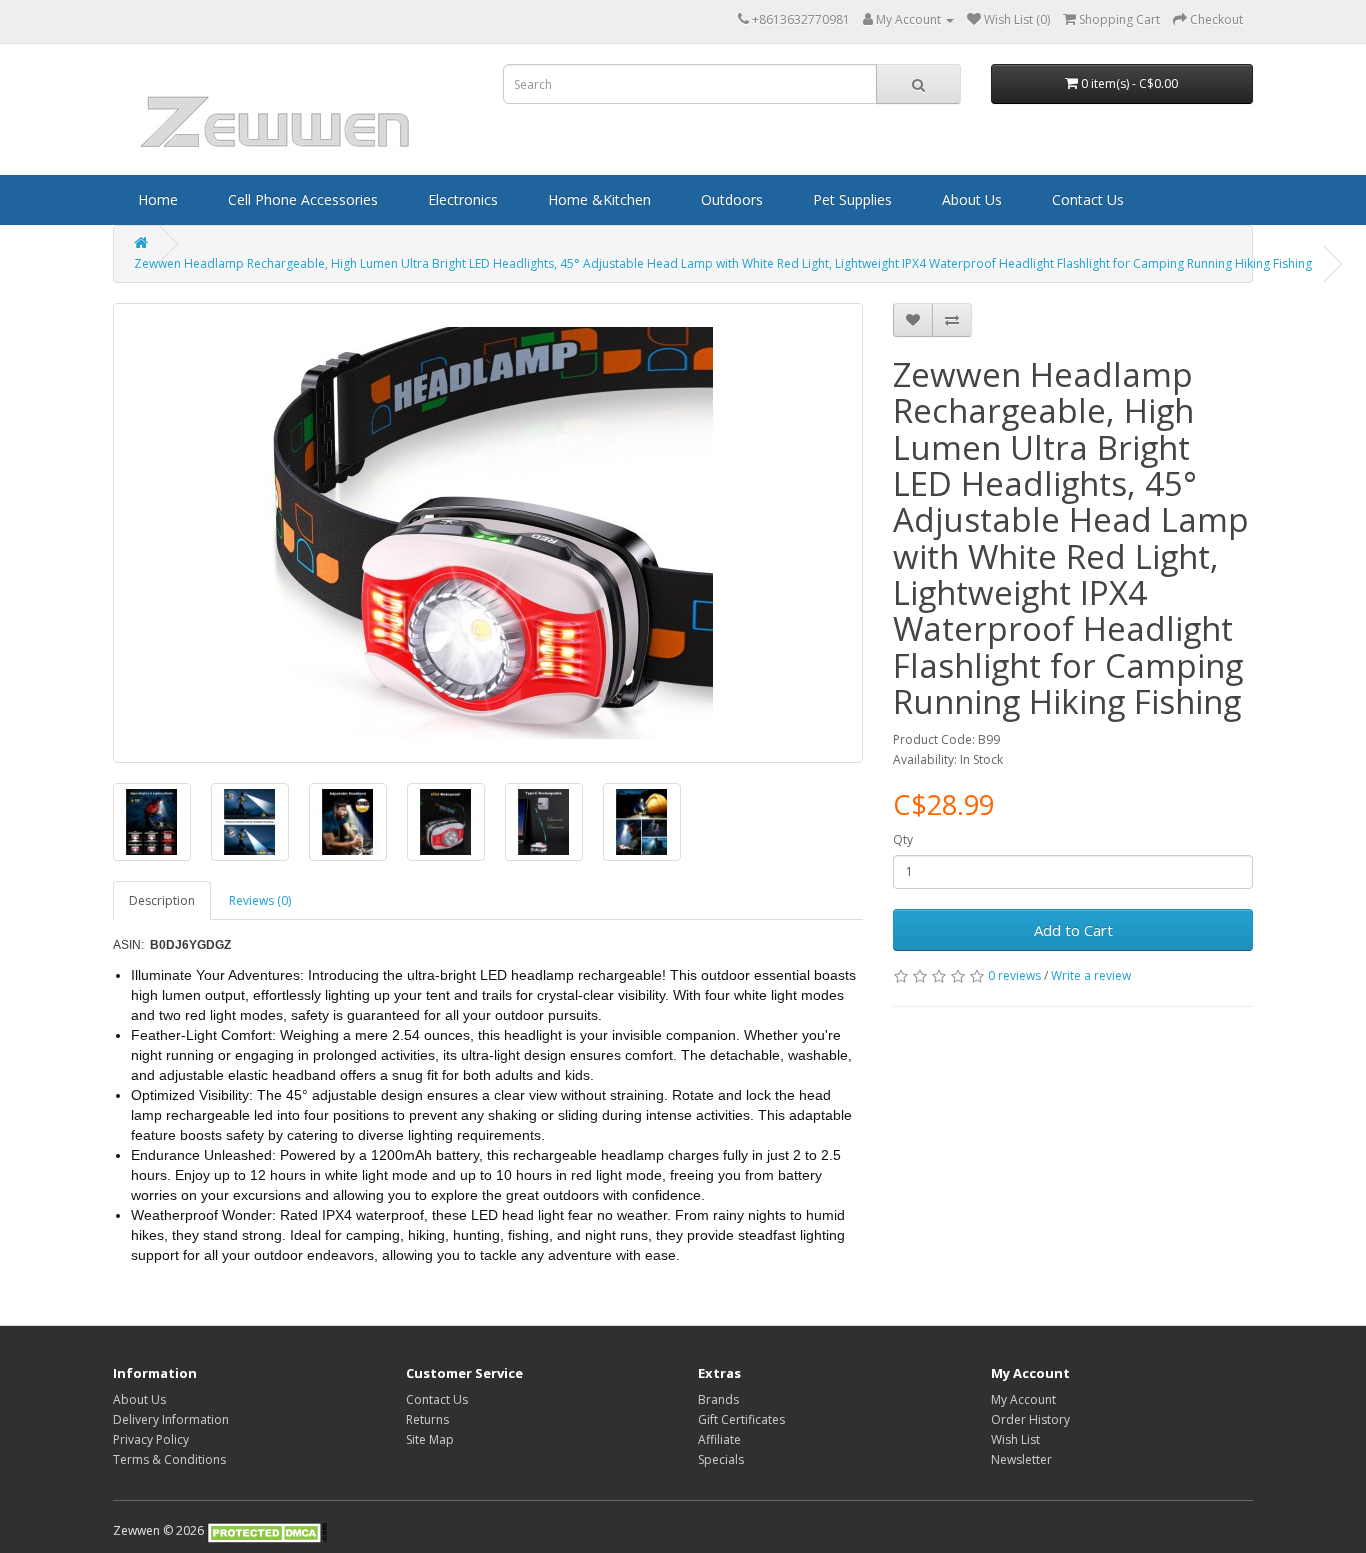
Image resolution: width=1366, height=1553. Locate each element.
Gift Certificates (741, 1419)
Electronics (463, 199)
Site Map (430, 1439)
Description (162, 900)
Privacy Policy (151, 1439)
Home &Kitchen (599, 199)
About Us (972, 199)
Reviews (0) (260, 900)
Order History (1030, 1419)
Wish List (1015, 1439)
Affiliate (719, 1439)
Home (158, 199)
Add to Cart (1073, 930)
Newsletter (1021, 1459)
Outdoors (732, 199)
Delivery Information (171, 1419)
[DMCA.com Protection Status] (267, 1530)
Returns (427, 1419)
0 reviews (1014, 975)
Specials (721, 1459)
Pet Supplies (852, 199)
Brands (718, 1399)
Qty (903, 839)
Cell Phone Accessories (303, 199)
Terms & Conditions (169, 1459)
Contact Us (1088, 199)
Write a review (1091, 975)
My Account (1023, 1399)
